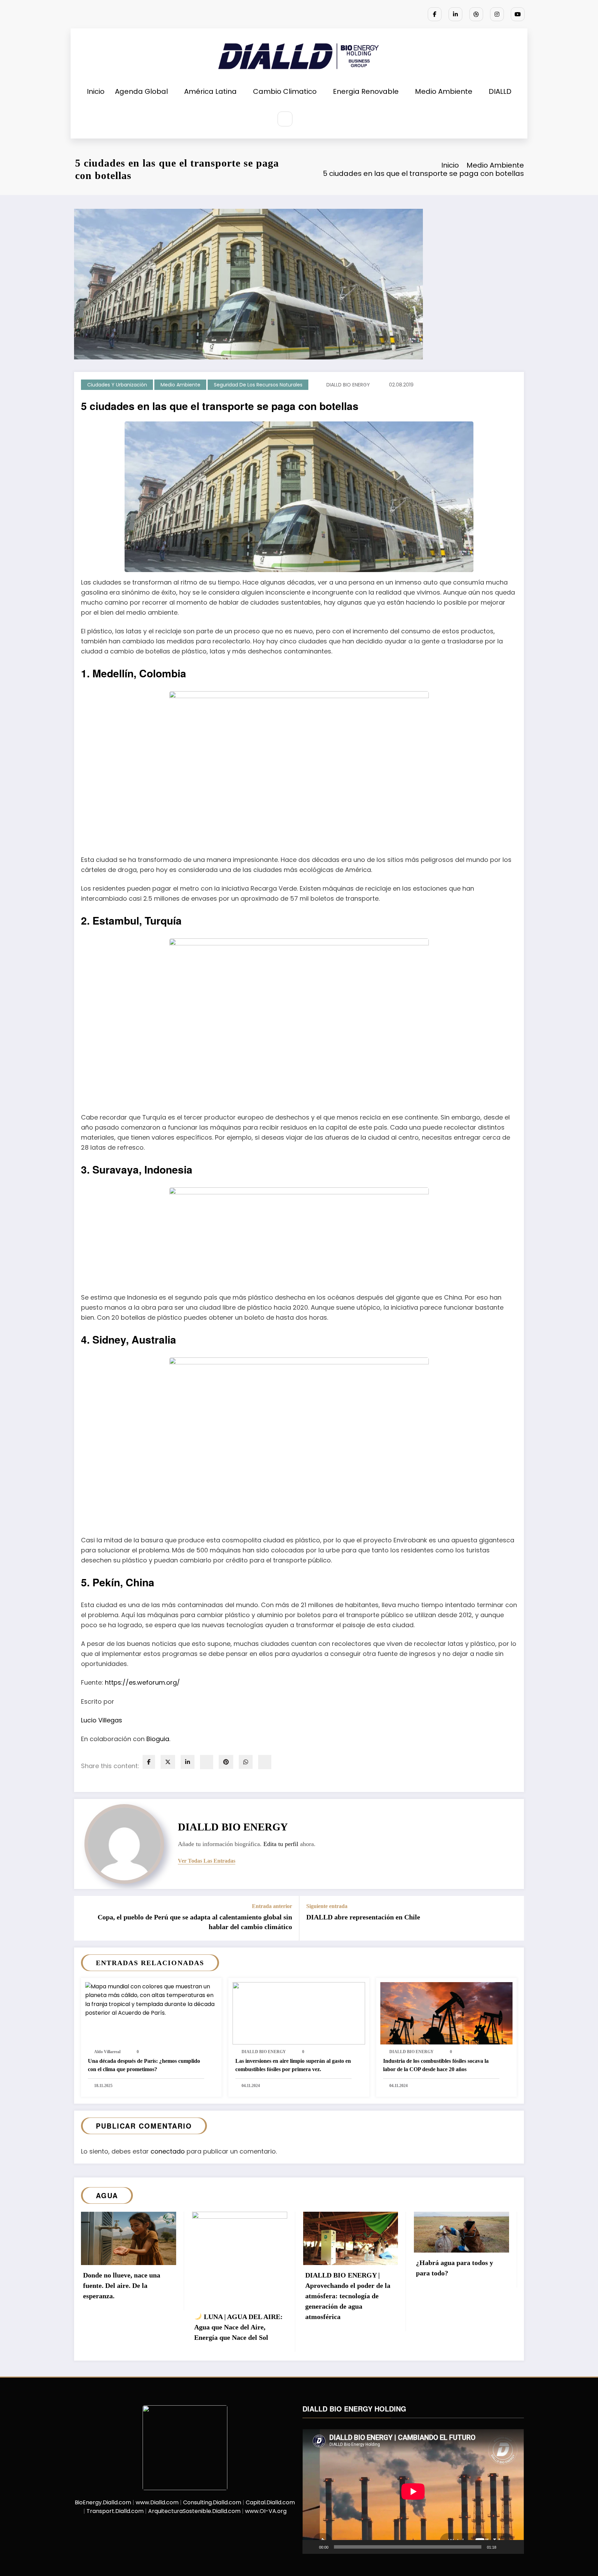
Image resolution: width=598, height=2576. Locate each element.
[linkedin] (188, 1762)
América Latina (210, 91)
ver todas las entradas (207, 1861)
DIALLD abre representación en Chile (363, 1917)
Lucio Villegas (102, 1720)
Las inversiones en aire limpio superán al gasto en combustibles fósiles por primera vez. (293, 2065)
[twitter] (168, 1762)
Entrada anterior (272, 1906)
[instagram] (497, 14)
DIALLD (500, 91)
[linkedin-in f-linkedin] (455, 14)
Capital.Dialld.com (270, 2502)
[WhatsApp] (246, 1762)
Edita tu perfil (281, 1844)
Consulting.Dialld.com (212, 2502)
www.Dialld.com (157, 2502)
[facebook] (149, 1762)
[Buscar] (285, 119)
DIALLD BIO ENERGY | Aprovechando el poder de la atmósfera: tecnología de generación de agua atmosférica (348, 2296)
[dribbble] (476, 14)
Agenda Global (141, 91)
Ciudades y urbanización (117, 385)
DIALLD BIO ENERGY (348, 385)
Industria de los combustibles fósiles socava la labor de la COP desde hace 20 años (436, 2065)
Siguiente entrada (327, 1906)
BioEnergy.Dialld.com (103, 2502)
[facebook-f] (435, 14)
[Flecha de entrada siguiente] (514, 1918)
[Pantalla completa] (515, 2547)
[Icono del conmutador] (321, 119)
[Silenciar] (504, 2547)
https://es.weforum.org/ (142, 1682)
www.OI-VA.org (266, 2511)
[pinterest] (226, 1762)
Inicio (96, 91)
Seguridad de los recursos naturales (258, 385)
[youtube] (518, 14)
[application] (413, 2492)
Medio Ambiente (444, 91)
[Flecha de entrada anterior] (84, 1918)
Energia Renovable (366, 91)
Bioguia (158, 1739)
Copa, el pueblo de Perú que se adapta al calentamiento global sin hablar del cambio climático (195, 1922)
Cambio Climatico (285, 91)
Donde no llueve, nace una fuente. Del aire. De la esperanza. (122, 2285)
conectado (168, 2151)
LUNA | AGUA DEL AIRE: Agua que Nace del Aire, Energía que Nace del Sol (238, 2327)
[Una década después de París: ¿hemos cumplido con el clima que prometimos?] (151, 1999)
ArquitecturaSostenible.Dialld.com (194, 2511)
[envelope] (207, 1762)
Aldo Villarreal (107, 2052)
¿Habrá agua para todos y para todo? (455, 2268)
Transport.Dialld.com (115, 2511)
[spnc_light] (306, 119)
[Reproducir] (311, 2547)
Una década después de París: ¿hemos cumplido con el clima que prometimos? (144, 2065)
